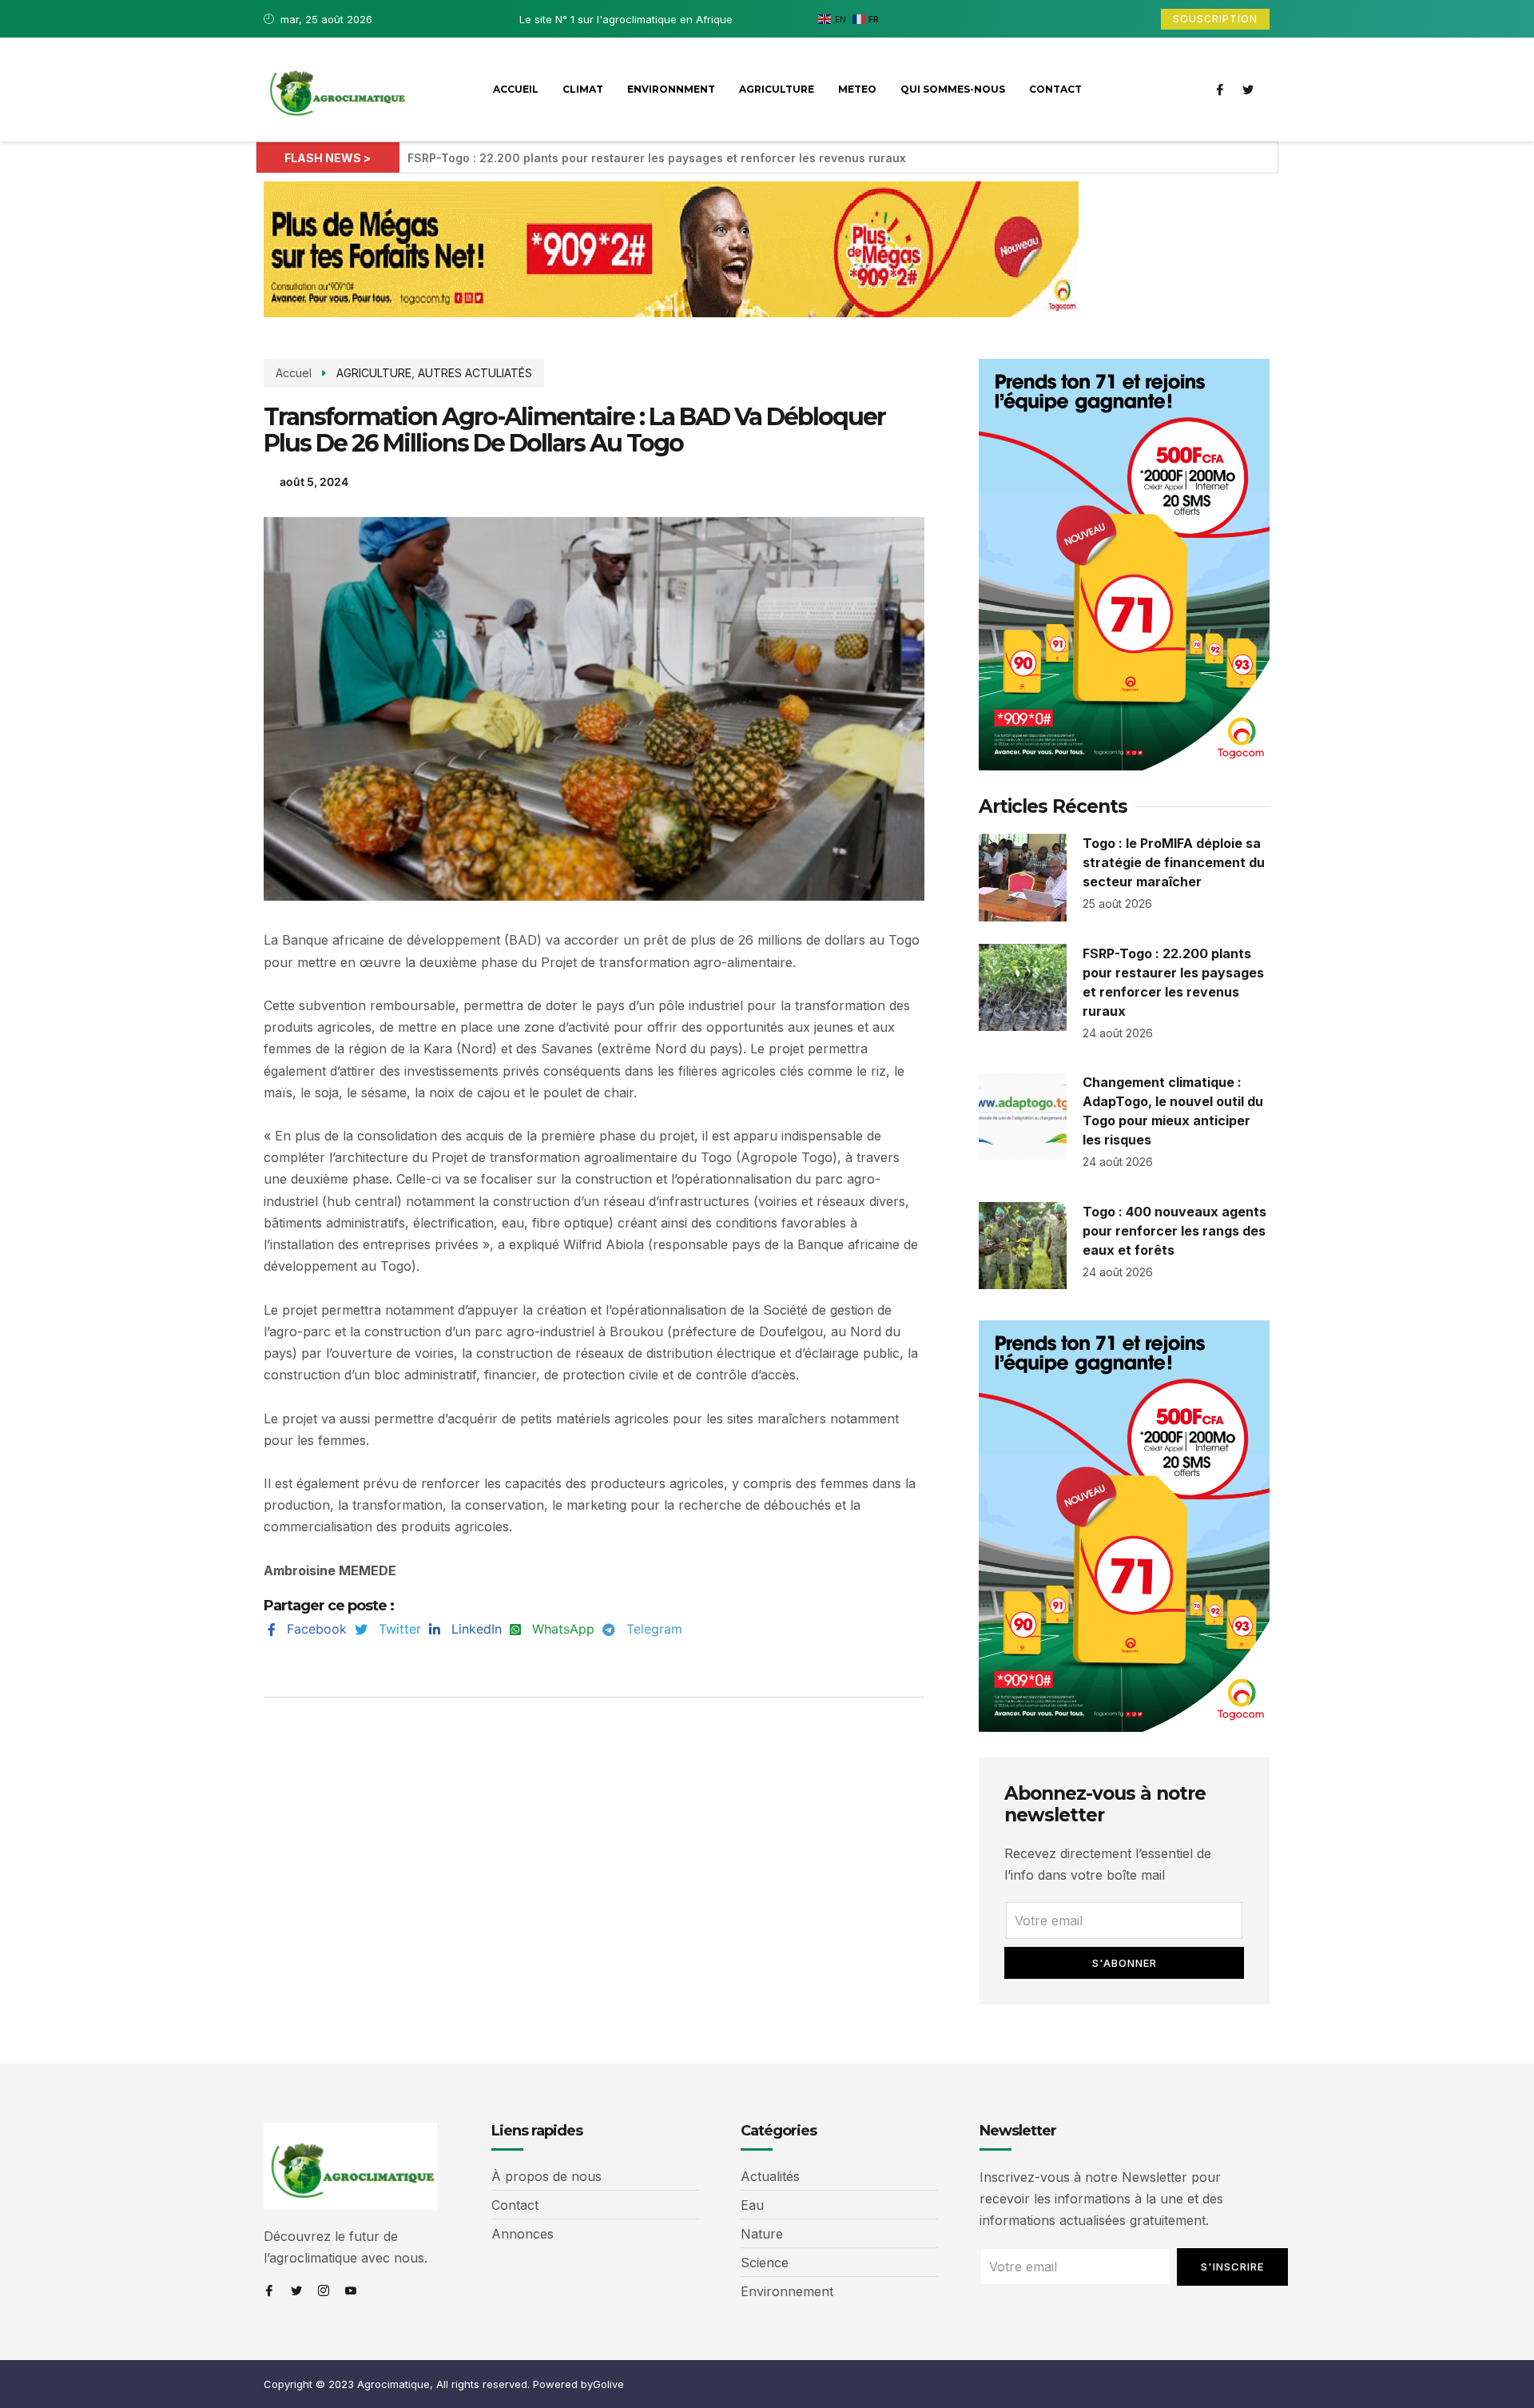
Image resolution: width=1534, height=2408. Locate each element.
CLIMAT (583, 89)
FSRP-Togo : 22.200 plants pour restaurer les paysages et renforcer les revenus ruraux (657, 158)
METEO (857, 89)
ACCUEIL (516, 89)
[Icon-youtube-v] (351, 2291)
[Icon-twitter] (1248, 90)
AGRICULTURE (777, 89)
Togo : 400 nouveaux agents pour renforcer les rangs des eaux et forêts (1174, 1231)
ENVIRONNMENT (671, 89)
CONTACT (1055, 89)
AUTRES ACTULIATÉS (475, 373)
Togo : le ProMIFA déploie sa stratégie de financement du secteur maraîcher (1174, 862)
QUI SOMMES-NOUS (953, 89)
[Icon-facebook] (1220, 90)
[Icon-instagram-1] (324, 2291)
